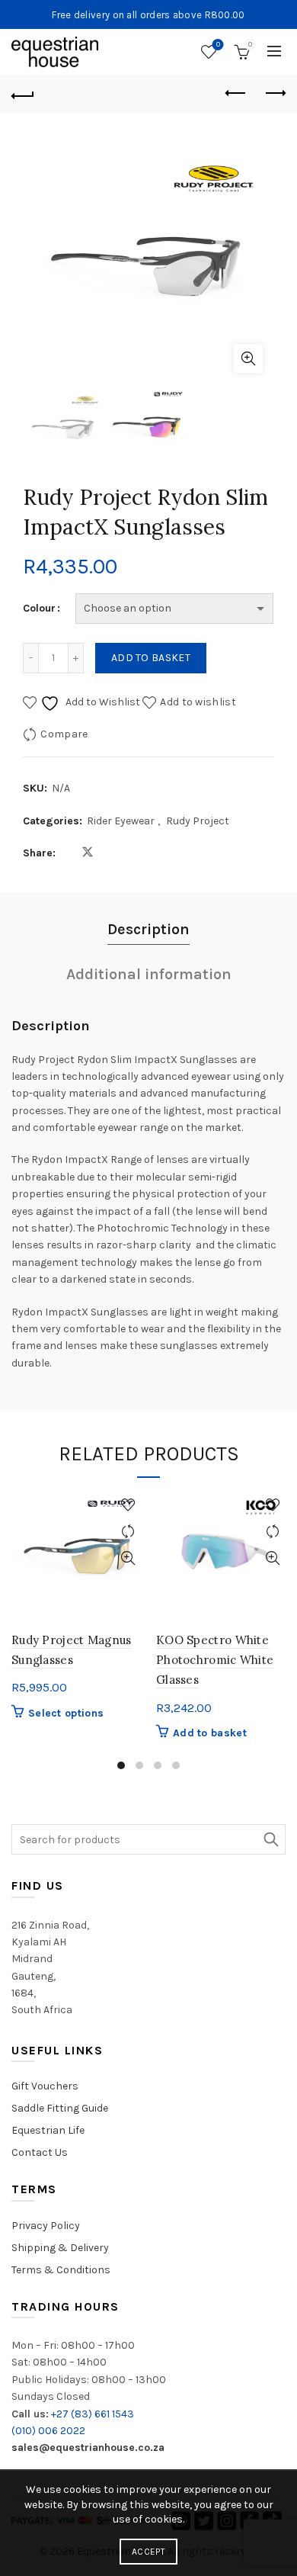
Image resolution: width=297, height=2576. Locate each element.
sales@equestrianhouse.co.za (88, 2448)
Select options (66, 1713)
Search (270, 1839)
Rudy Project (198, 821)
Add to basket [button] (210, 1733)
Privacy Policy (46, 2226)
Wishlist (218, 45)
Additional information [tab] (149, 974)
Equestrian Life (48, 2130)
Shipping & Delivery (60, 2248)
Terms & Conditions (61, 2270)
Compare (64, 734)
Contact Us (40, 2152)
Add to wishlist (198, 702)
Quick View (128, 1558)
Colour (39, 608)
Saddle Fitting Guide (60, 2108)
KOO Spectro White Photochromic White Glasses (215, 1660)
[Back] (23, 94)
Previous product (236, 94)
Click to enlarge (248, 358)
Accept (148, 2552)
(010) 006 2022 (48, 2431)
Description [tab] (148, 929)
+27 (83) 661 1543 (93, 2414)
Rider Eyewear (121, 821)
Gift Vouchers (45, 2086)
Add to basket (151, 658)
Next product (274, 94)
